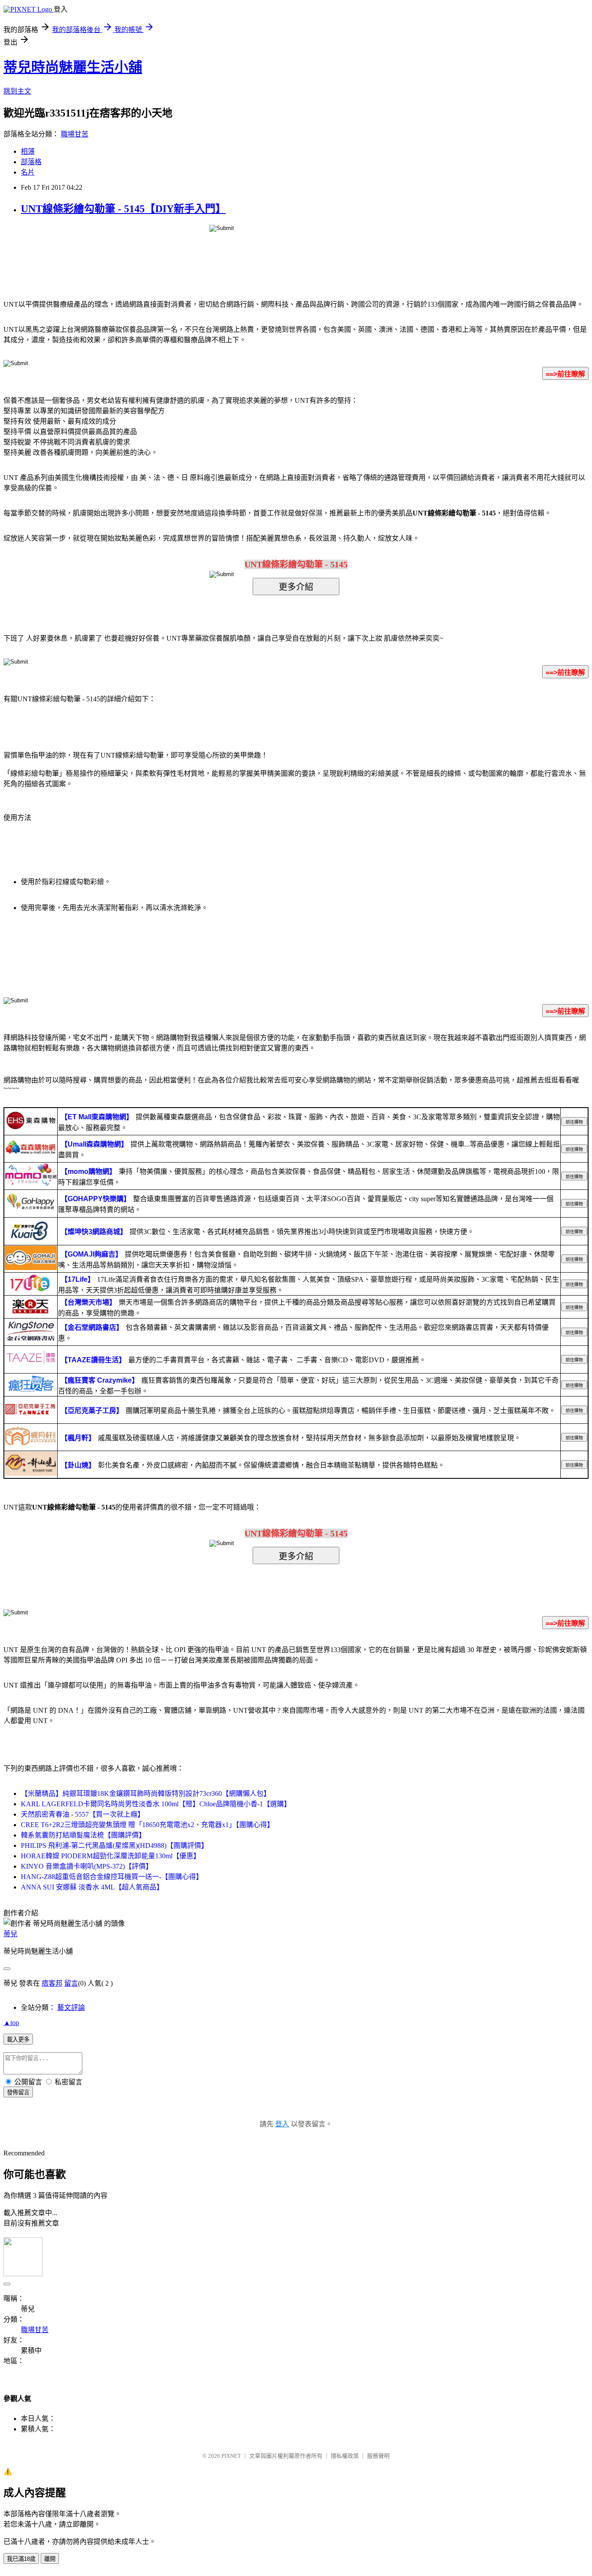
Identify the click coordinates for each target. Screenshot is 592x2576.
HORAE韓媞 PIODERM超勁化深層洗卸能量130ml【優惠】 (111, 1856)
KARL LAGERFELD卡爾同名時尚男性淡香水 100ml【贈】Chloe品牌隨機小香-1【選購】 (156, 1804)
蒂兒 (10, 1934)
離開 (50, 2559)
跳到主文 (17, 91)
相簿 (28, 151)
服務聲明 (378, 2456)
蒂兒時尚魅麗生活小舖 (73, 67)
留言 (71, 1983)
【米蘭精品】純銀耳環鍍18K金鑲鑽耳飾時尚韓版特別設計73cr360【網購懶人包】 (146, 1793)
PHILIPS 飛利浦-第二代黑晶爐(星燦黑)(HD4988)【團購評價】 (114, 1845)
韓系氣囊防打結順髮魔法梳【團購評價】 (83, 1835)
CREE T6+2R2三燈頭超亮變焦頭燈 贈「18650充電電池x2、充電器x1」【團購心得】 (147, 1825)
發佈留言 (18, 2092)
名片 (28, 172)
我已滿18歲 (21, 2559)
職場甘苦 (75, 134)
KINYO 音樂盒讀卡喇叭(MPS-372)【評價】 (87, 1866)
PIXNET (231, 2456)
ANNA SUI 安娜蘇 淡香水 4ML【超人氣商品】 (92, 1887)
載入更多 (18, 2040)
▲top (11, 2023)
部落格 (31, 162)
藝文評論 (71, 2007)
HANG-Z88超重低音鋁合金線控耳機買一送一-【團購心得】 (112, 1877)
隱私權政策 (345, 2456)
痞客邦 (52, 1983)
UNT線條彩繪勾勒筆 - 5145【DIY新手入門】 (123, 209)
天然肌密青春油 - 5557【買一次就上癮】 (83, 1814)
